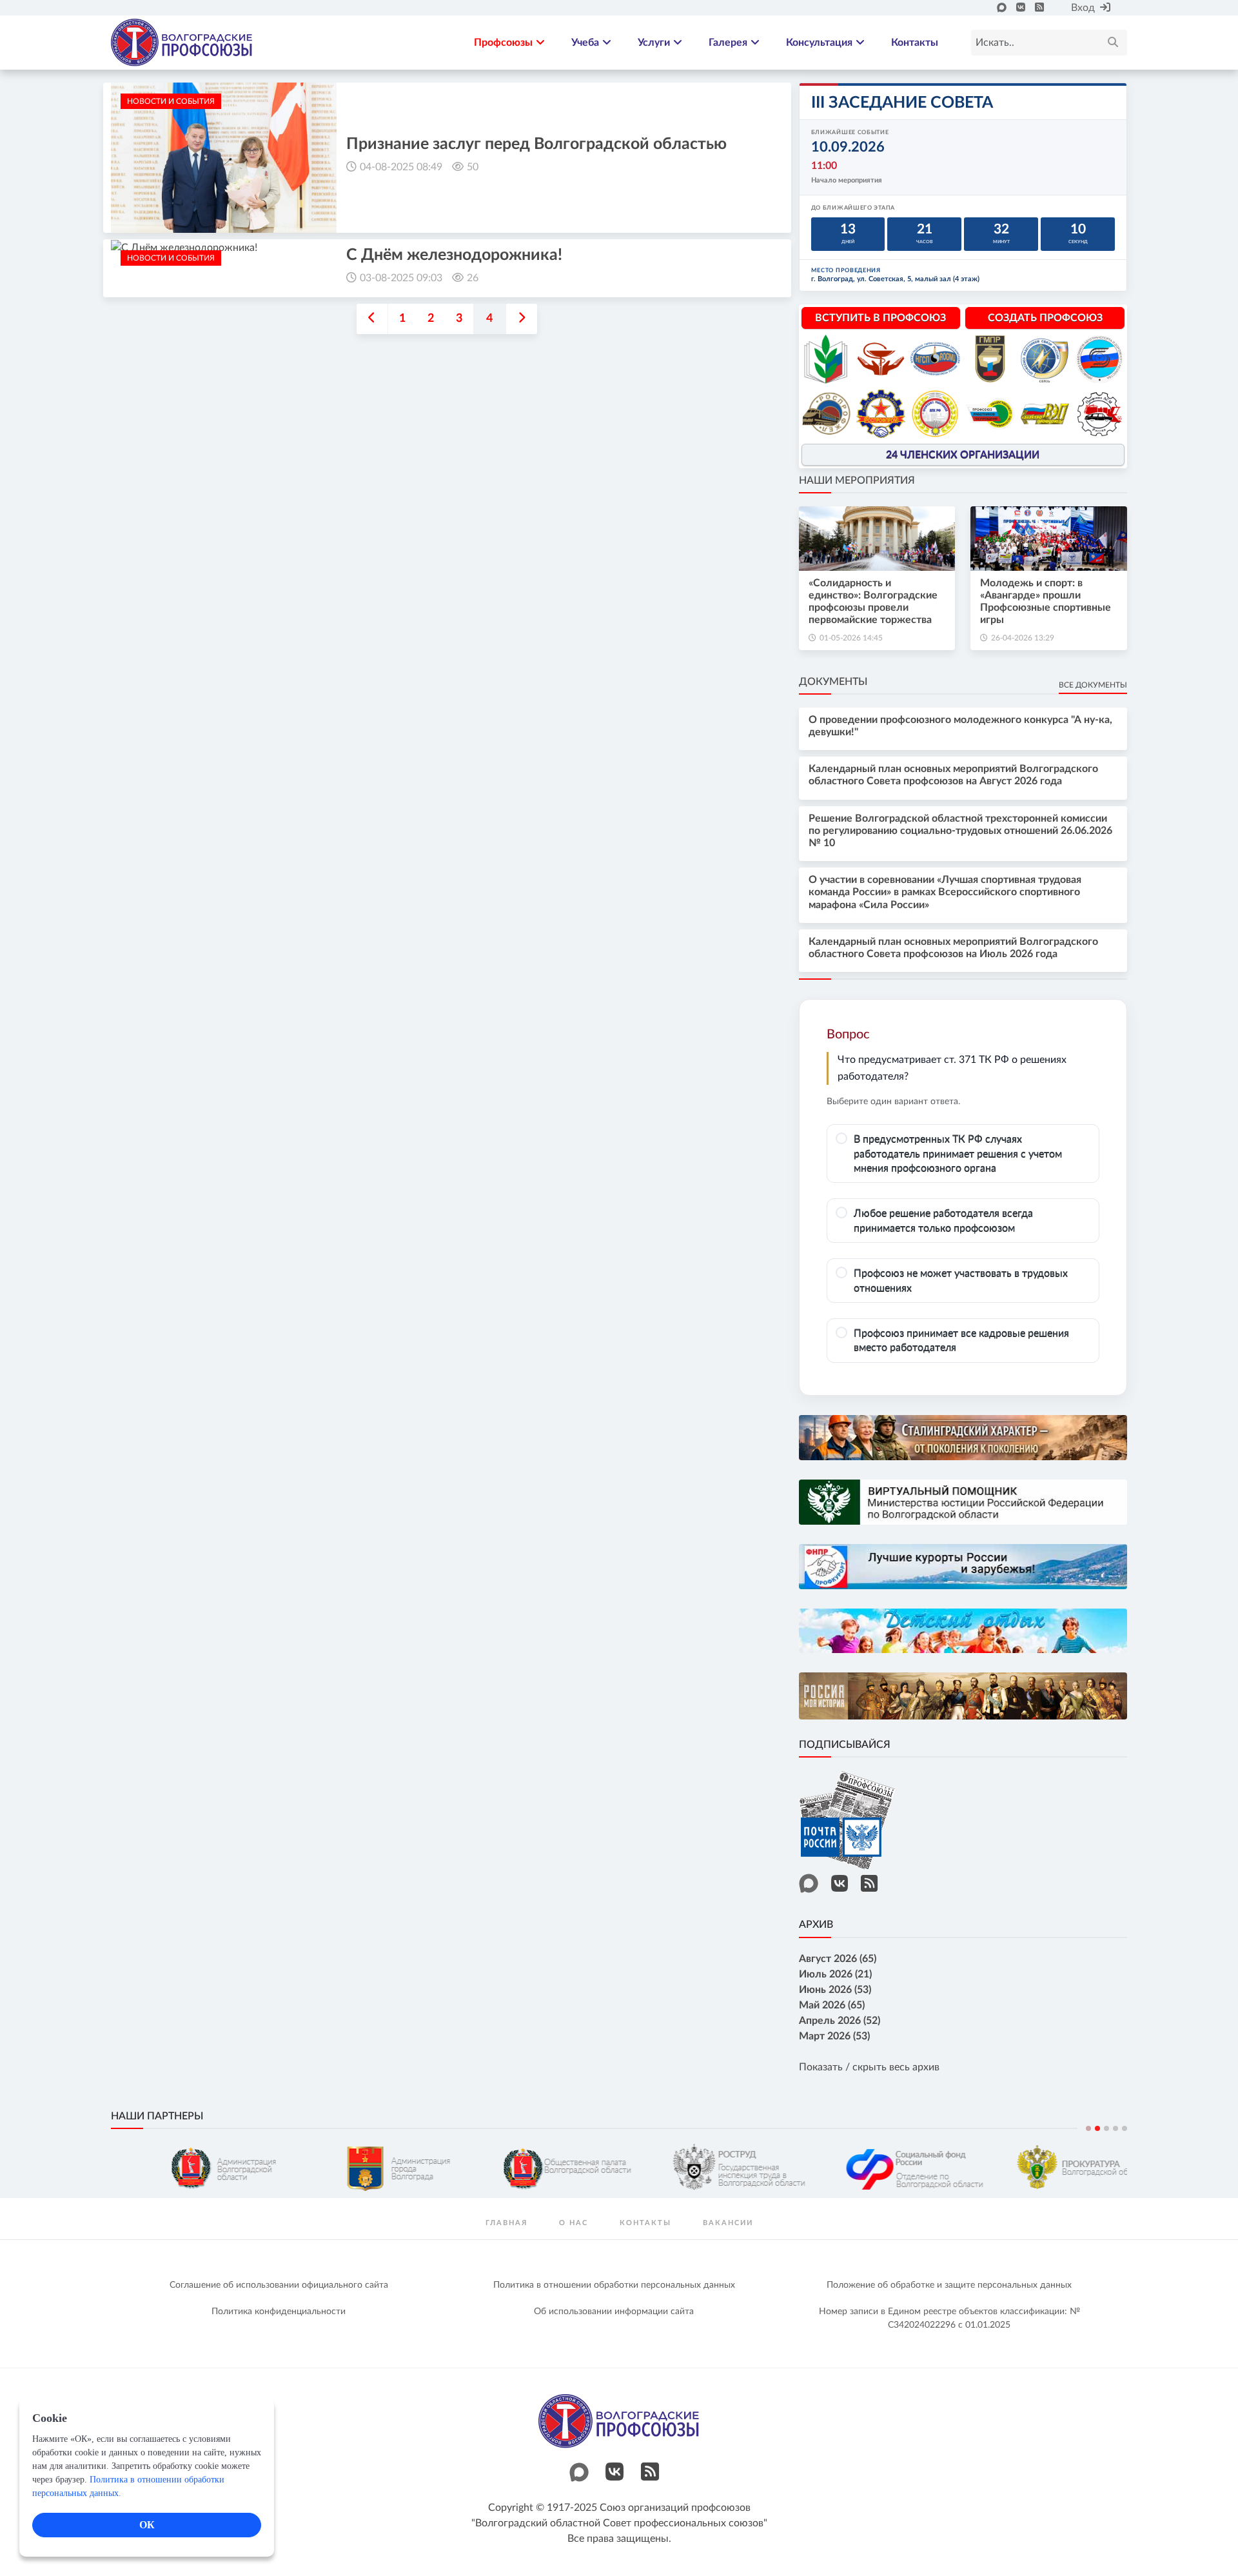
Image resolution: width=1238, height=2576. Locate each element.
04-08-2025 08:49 (401, 167)
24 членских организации (963, 455)
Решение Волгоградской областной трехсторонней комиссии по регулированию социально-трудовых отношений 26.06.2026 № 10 (960, 831)
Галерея (728, 43)
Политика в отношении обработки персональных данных (614, 2285)
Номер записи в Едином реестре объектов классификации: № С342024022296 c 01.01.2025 (949, 2318)
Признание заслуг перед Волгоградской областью (536, 144)
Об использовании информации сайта (614, 2312)
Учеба (585, 43)
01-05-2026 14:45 (851, 638)
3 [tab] (1106, 2128)
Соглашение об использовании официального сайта (279, 2285)
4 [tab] (1115, 2128)
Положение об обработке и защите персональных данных (949, 2285)
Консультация (819, 43)
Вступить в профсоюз (880, 318)
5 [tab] (1125, 2128)
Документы (833, 682)
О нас (574, 2223)
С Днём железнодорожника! (454, 255)
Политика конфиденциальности (279, 2312)
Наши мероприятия (857, 481)
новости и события (171, 101)
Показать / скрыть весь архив (869, 2067)
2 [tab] (1097, 2128)
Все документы (1093, 685)
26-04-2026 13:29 (1023, 638)
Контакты (915, 43)
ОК (147, 2525)
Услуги (654, 43)
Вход (1083, 8)
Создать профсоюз (1045, 318)
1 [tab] (1088, 2128)
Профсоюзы (503, 43)
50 (473, 167)
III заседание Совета (902, 103)
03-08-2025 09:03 (401, 278)
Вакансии (728, 2223)
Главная (506, 2223)
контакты (645, 2223)
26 (473, 278)
